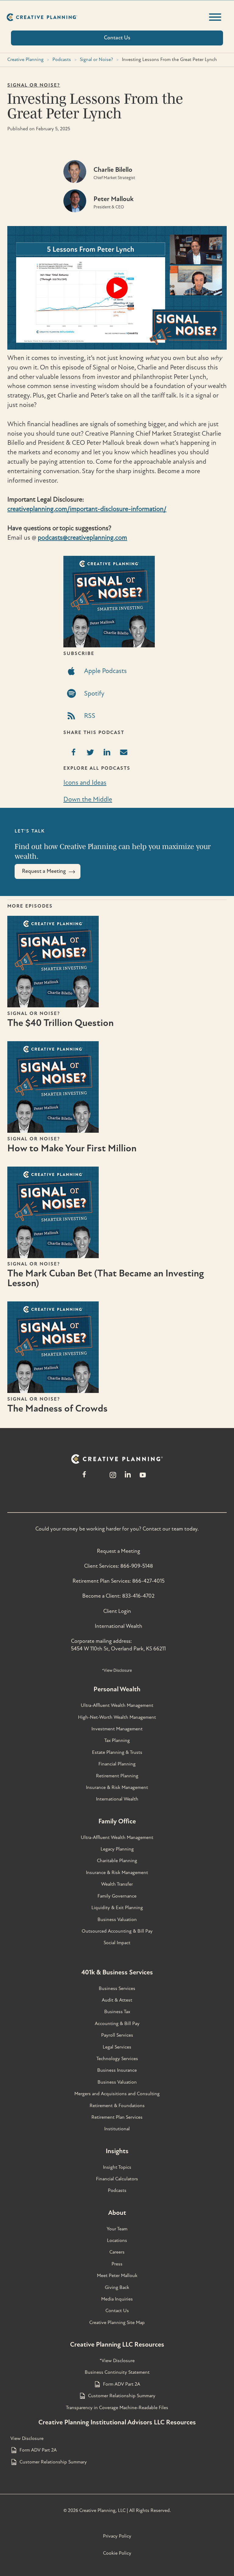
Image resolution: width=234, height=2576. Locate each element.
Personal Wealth (117, 1689)
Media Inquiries (117, 2299)
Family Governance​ (117, 1896)
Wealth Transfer (117, 1884)
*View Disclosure (117, 1670)
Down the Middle (88, 799)
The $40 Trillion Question (60, 1023)
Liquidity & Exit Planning (117, 1908)
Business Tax (117, 2012)
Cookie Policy (117, 2553)
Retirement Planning (117, 1776)
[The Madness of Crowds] (53, 1391)
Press (117, 2264)
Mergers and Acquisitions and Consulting (117, 2094)
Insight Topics (117, 2167)
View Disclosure (27, 2438)
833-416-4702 (138, 1596)
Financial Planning (117, 1764)
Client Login (117, 1611)
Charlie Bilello (113, 170)
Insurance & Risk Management (117, 1787)
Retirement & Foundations (117, 2106)
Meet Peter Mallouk (117, 2276)
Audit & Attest (117, 2000)
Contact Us (117, 2311)
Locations (117, 2240)
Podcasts (62, 59)
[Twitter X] (98, 1478)
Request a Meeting (119, 1551)
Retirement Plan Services (117, 2117)
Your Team (117, 2229)
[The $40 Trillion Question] (53, 1006)
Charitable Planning (117, 1861)
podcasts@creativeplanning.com (82, 538)
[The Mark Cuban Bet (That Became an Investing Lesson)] (53, 1256)
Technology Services (117, 2059)
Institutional (117, 2129)
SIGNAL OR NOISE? (34, 85)
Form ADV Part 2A (122, 2384)
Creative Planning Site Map (117, 2322)
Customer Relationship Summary (122, 2396)
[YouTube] (143, 1478)
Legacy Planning (117, 1849)
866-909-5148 (137, 1566)
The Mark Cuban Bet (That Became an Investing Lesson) (106, 1278)
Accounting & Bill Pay (117, 2024)
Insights (117, 2151)
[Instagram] (113, 1478)
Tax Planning (117, 1740)
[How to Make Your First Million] (53, 1131)
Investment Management (117, 1729)
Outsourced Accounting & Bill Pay (117, 1931)
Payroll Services (117, 2035)
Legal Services (117, 2047)
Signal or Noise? (96, 59)
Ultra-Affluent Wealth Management (117, 1705)
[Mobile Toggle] (215, 17)
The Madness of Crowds (57, 1409)
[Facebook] (84, 1478)
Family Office (117, 1821)
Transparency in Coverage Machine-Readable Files (117, 2408)
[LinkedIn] (128, 1478)
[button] (117, 288)
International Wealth (119, 1626)
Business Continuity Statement (117, 2372)
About (117, 2213)
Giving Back (117, 2287)
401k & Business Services (117, 1972)
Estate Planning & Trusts (117, 1752)
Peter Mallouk (113, 199)
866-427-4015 (148, 1581)
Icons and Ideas (85, 783)
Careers (117, 2252)
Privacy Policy (117, 2536)
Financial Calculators (117, 2179)
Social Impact (117, 1943)
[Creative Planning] (42, 17)
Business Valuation (117, 1919)
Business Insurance (117, 2070)
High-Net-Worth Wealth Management (117, 1717)
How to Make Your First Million (72, 1148)
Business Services (117, 1988)
